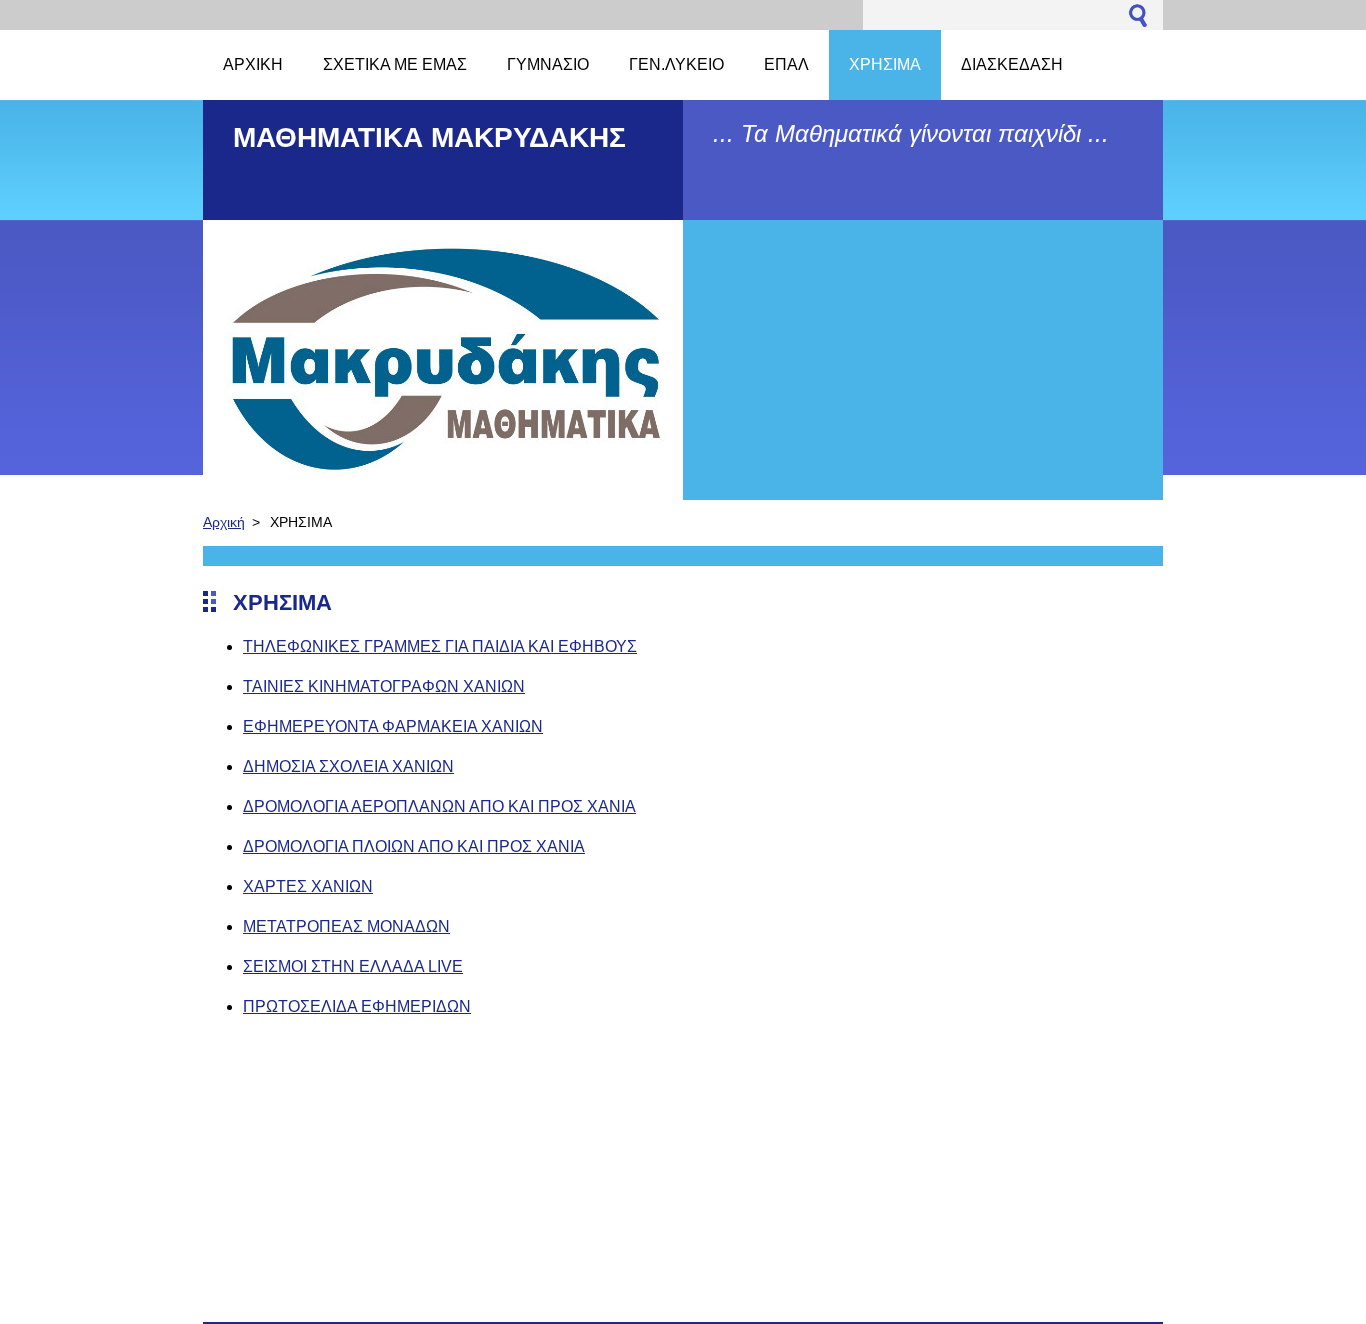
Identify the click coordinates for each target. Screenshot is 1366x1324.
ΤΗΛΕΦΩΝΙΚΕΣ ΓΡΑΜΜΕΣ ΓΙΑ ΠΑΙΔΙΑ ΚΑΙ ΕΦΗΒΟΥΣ (440, 646)
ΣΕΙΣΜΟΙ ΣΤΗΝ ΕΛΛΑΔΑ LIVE (353, 966)
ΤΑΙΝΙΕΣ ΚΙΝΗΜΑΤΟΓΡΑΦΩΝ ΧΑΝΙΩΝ (384, 686)
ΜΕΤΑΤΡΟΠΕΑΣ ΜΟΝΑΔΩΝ (346, 926)
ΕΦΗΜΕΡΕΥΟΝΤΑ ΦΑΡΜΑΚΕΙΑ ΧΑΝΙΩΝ (393, 726)
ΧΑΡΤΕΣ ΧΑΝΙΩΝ (308, 886)
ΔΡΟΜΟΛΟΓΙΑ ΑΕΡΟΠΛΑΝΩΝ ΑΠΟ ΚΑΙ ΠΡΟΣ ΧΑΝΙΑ (439, 806)
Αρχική (224, 522)
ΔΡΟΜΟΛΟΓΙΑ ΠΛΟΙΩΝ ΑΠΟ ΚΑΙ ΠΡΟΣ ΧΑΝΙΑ (414, 846)
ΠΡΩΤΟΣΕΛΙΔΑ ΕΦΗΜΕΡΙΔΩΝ (357, 1006)
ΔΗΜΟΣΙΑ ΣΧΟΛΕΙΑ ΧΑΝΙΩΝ (348, 766)
